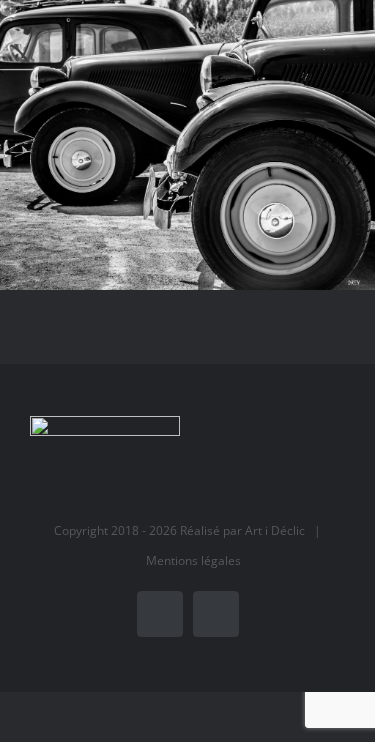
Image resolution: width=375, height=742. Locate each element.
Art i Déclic (275, 530)
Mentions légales (193, 560)
